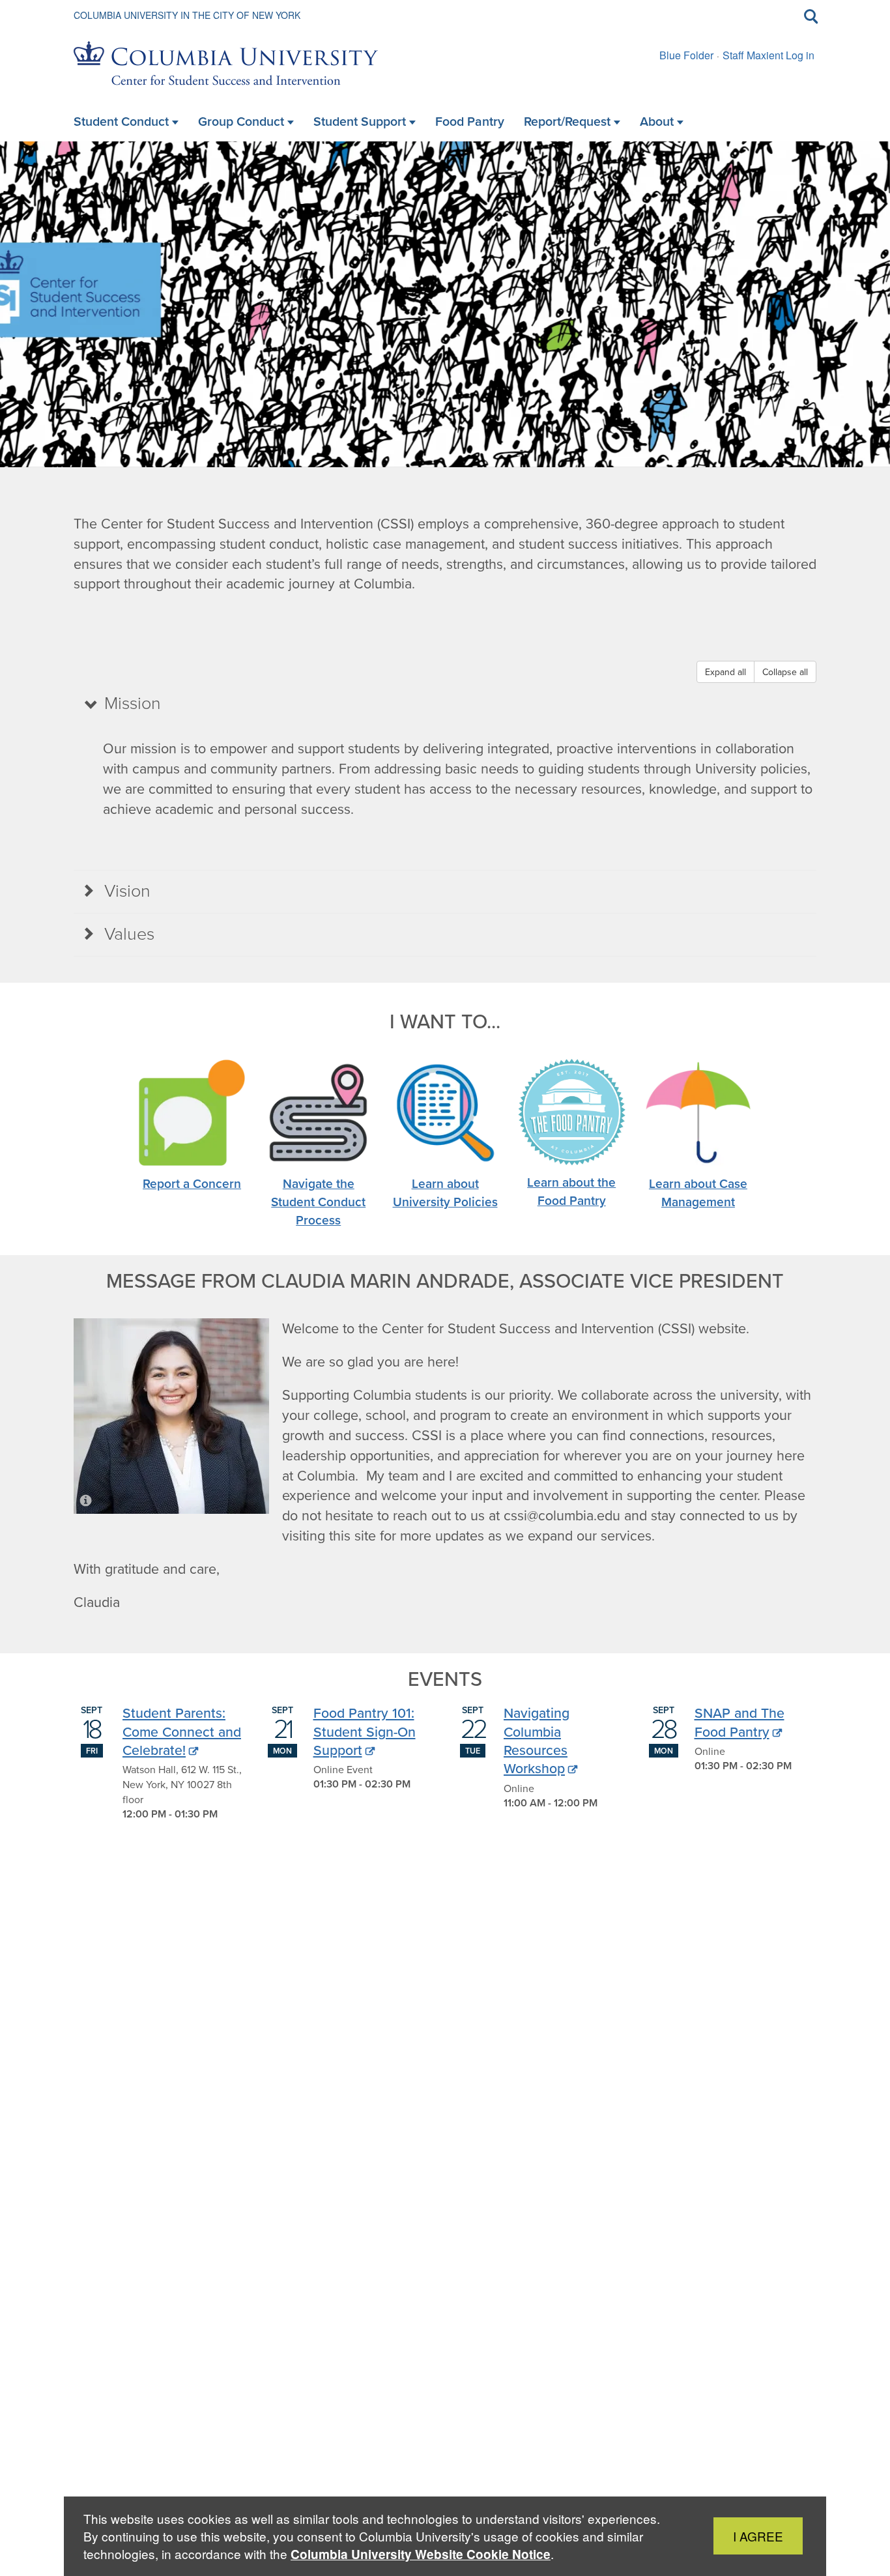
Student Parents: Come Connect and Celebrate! (182, 1731)
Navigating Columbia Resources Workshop (537, 1740)
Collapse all (785, 672)
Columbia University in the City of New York (187, 15)
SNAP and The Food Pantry (739, 1722)
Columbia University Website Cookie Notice (421, 2554)
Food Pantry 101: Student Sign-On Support (365, 1731)
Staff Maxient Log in (768, 55)
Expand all (725, 672)
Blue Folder (686, 55)
